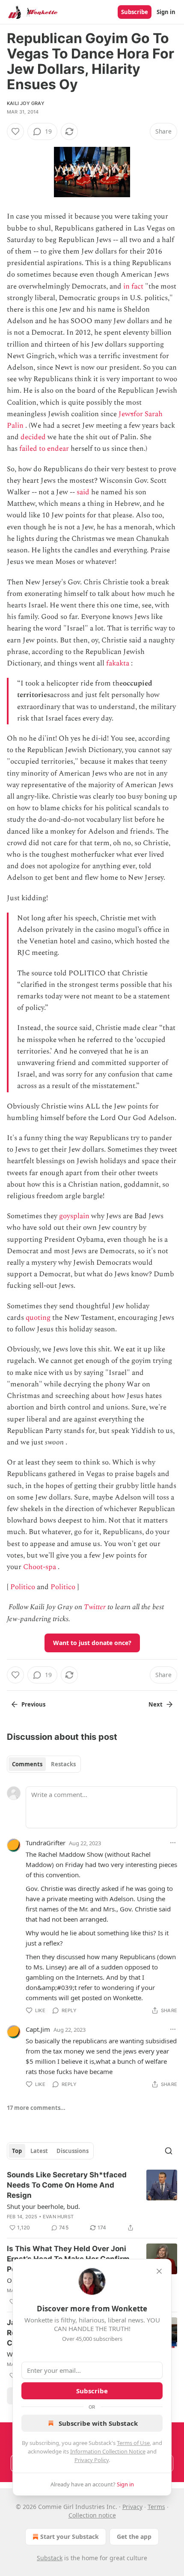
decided (33, 437)
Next (156, 1704)
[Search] (169, 2151)
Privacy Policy (92, 2460)
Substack (50, 2558)
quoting (38, 1318)
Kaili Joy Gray (26, 103)
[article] (92, 2201)
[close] (159, 2271)
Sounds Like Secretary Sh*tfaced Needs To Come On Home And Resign (67, 2185)
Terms (156, 2507)
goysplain (74, 1216)
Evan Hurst (58, 2217)
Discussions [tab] (73, 2151)
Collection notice (92, 2515)
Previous (33, 1704)
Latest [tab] (39, 2151)
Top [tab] (17, 2151)
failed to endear (44, 449)
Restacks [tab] (63, 1764)
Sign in (166, 12)
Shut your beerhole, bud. (43, 2206)
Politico (23, 1587)
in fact (133, 286)
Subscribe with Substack (98, 2423)
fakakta (118, 663)
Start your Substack (70, 2537)
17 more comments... (36, 2108)
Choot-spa (40, 1567)
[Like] (15, 131)
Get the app (134, 2537)
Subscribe (135, 12)
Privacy (132, 2507)
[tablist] (44, 1764)
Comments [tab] (27, 1764)
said (83, 492)
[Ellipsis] (173, 1843)
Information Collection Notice (108, 2451)
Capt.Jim (38, 2029)
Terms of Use (133, 2443)
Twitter (95, 1607)
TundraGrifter (46, 1843)
